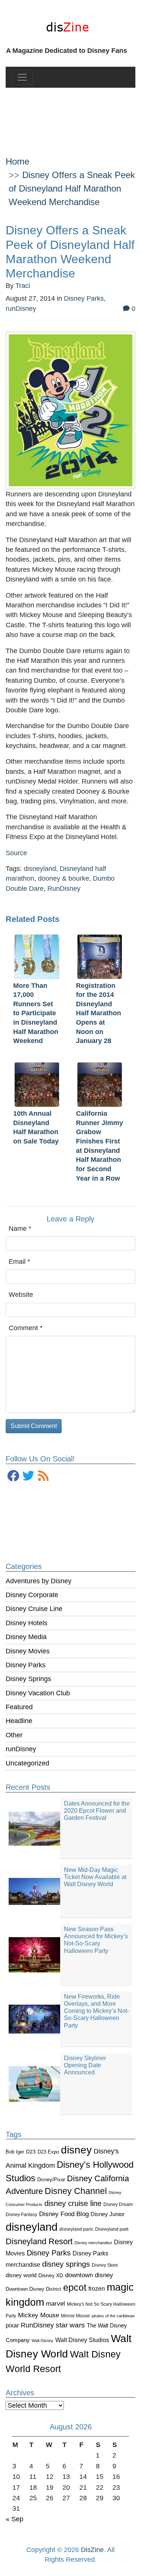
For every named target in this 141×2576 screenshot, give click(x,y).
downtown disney (89, 2275)
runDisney (21, 1749)
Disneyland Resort (39, 2241)
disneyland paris (76, 2229)
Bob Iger (15, 2152)
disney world (21, 2275)
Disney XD (51, 2275)
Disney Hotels (27, 1623)
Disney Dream (118, 2204)
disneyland (32, 2227)
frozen (97, 2288)
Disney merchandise (93, 2243)
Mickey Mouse (39, 2315)
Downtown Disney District (33, 2289)
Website (21, 1295)
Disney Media (26, 1637)
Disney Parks (26, 1665)
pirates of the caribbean (113, 2316)
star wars (70, 2325)
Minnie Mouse (75, 2316)
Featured (19, 1707)
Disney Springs (28, 1679)
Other (14, 1735)
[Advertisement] (70, 116)
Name (20, 1229)
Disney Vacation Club (38, 1693)
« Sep (14, 2519)
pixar (12, 2325)
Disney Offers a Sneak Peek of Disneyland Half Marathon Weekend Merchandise (72, 188)
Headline (19, 1721)
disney (76, 2150)
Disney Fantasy (21, 2215)
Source (16, 853)
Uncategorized (27, 1763)
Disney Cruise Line (34, 1609)
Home (17, 161)
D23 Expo (48, 2152)
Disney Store (105, 2265)
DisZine (92, 2550)
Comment (26, 1328)
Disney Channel (76, 2191)
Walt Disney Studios (82, 2340)
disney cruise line (73, 2203)
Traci (23, 286)
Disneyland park (112, 2229)
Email (19, 1262)
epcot (75, 2287)
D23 (31, 2152)
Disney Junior (108, 2214)
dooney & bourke (64, 878)
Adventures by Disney (39, 1581)
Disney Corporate (32, 1595)
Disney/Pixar (51, 2180)
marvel (55, 2304)
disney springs (66, 2264)
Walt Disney (42, 2341)
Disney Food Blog (64, 2214)
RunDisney (37, 2325)
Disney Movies (28, 1651)
